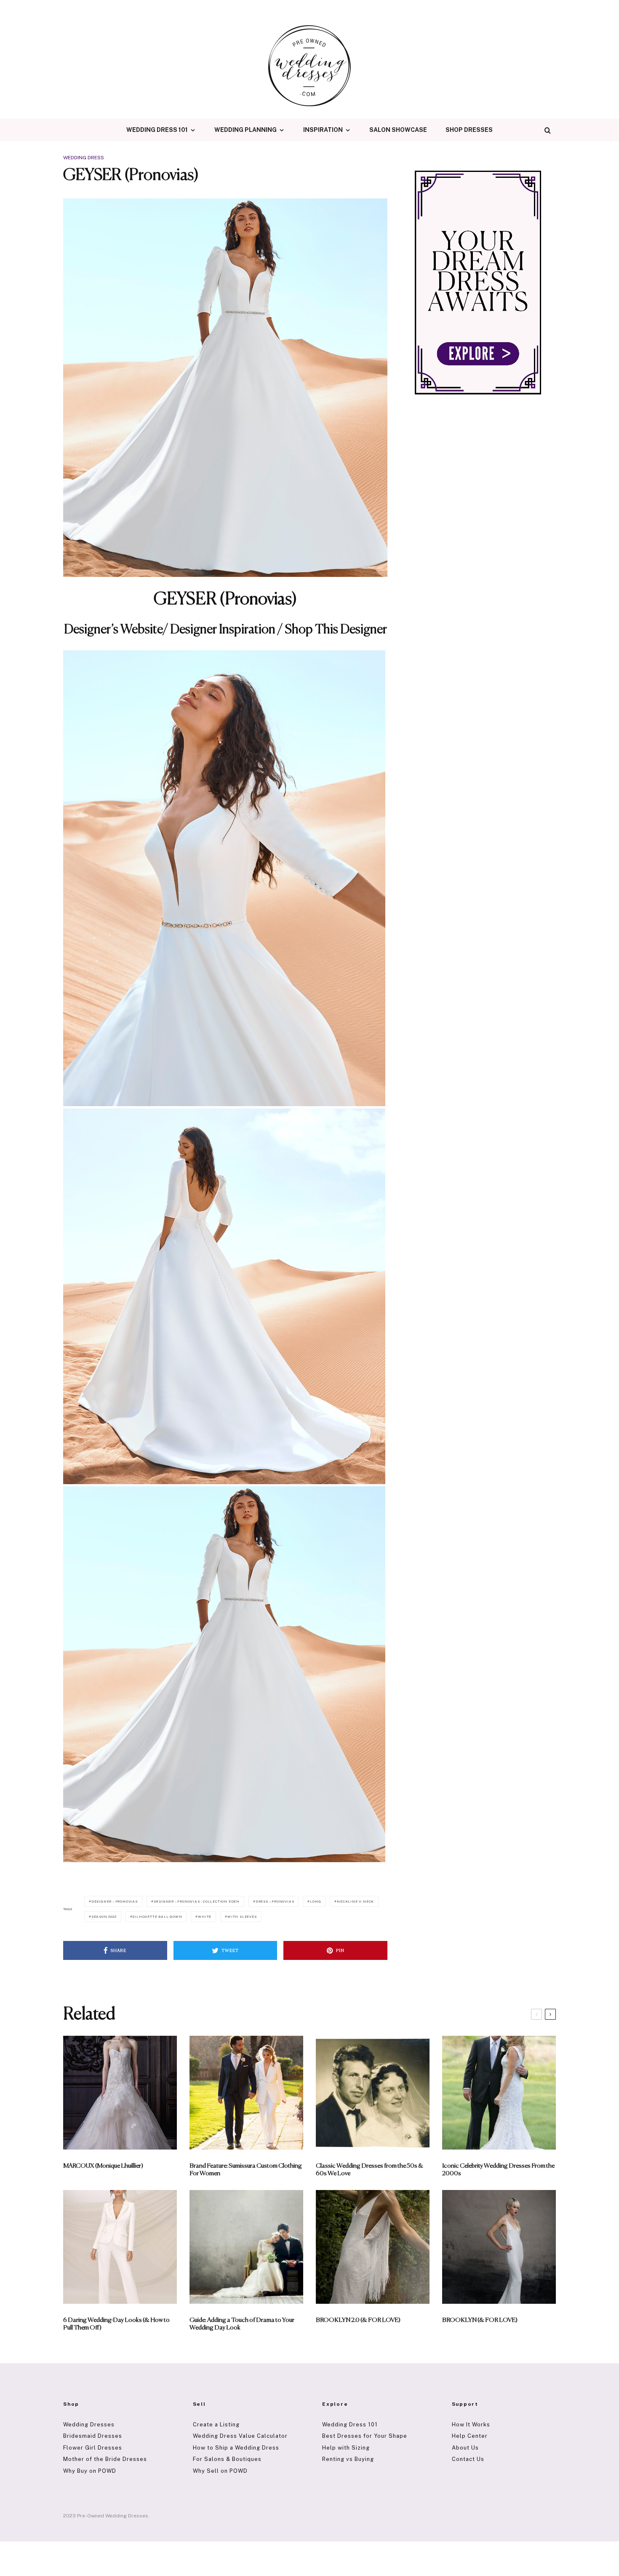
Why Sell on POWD (220, 2471)
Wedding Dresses (89, 2425)
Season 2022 (104, 1917)
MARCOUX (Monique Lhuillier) (103, 2166)
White (205, 1917)
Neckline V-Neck (355, 1901)
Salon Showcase (398, 130)
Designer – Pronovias (115, 1901)
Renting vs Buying (348, 2459)
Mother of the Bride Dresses (105, 2459)
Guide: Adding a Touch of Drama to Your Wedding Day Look (242, 2324)
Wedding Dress (84, 158)
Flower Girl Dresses (93, 2448)
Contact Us (468, 2459)
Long (315, 1901)
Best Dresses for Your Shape (365, 2436)
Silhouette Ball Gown (157, 1917)
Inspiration (323, 130)
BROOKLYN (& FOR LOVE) (480, 2320)
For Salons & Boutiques (227, 2459)
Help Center (470, 2436)
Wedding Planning (245, 130)
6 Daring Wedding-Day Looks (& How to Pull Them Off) (116, 2324)
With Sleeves (242, 1917)
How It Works (471, 2425)
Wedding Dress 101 (157, 130)
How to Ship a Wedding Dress (236, 2448)
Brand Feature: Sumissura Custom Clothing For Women (246, 2170)
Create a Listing (216, 2425)
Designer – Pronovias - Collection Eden (197, 1901)
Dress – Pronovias (275, 1901)
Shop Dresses (469, 130)
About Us (465, 2448)
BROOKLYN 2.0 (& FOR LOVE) (358, 2320)
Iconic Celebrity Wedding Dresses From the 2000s (498, 2170)
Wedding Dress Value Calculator (240, 2436)
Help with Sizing (346, 2448)
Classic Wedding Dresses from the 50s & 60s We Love (370, 2170)
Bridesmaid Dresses (93, 2436)
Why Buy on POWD (90, 2471)
